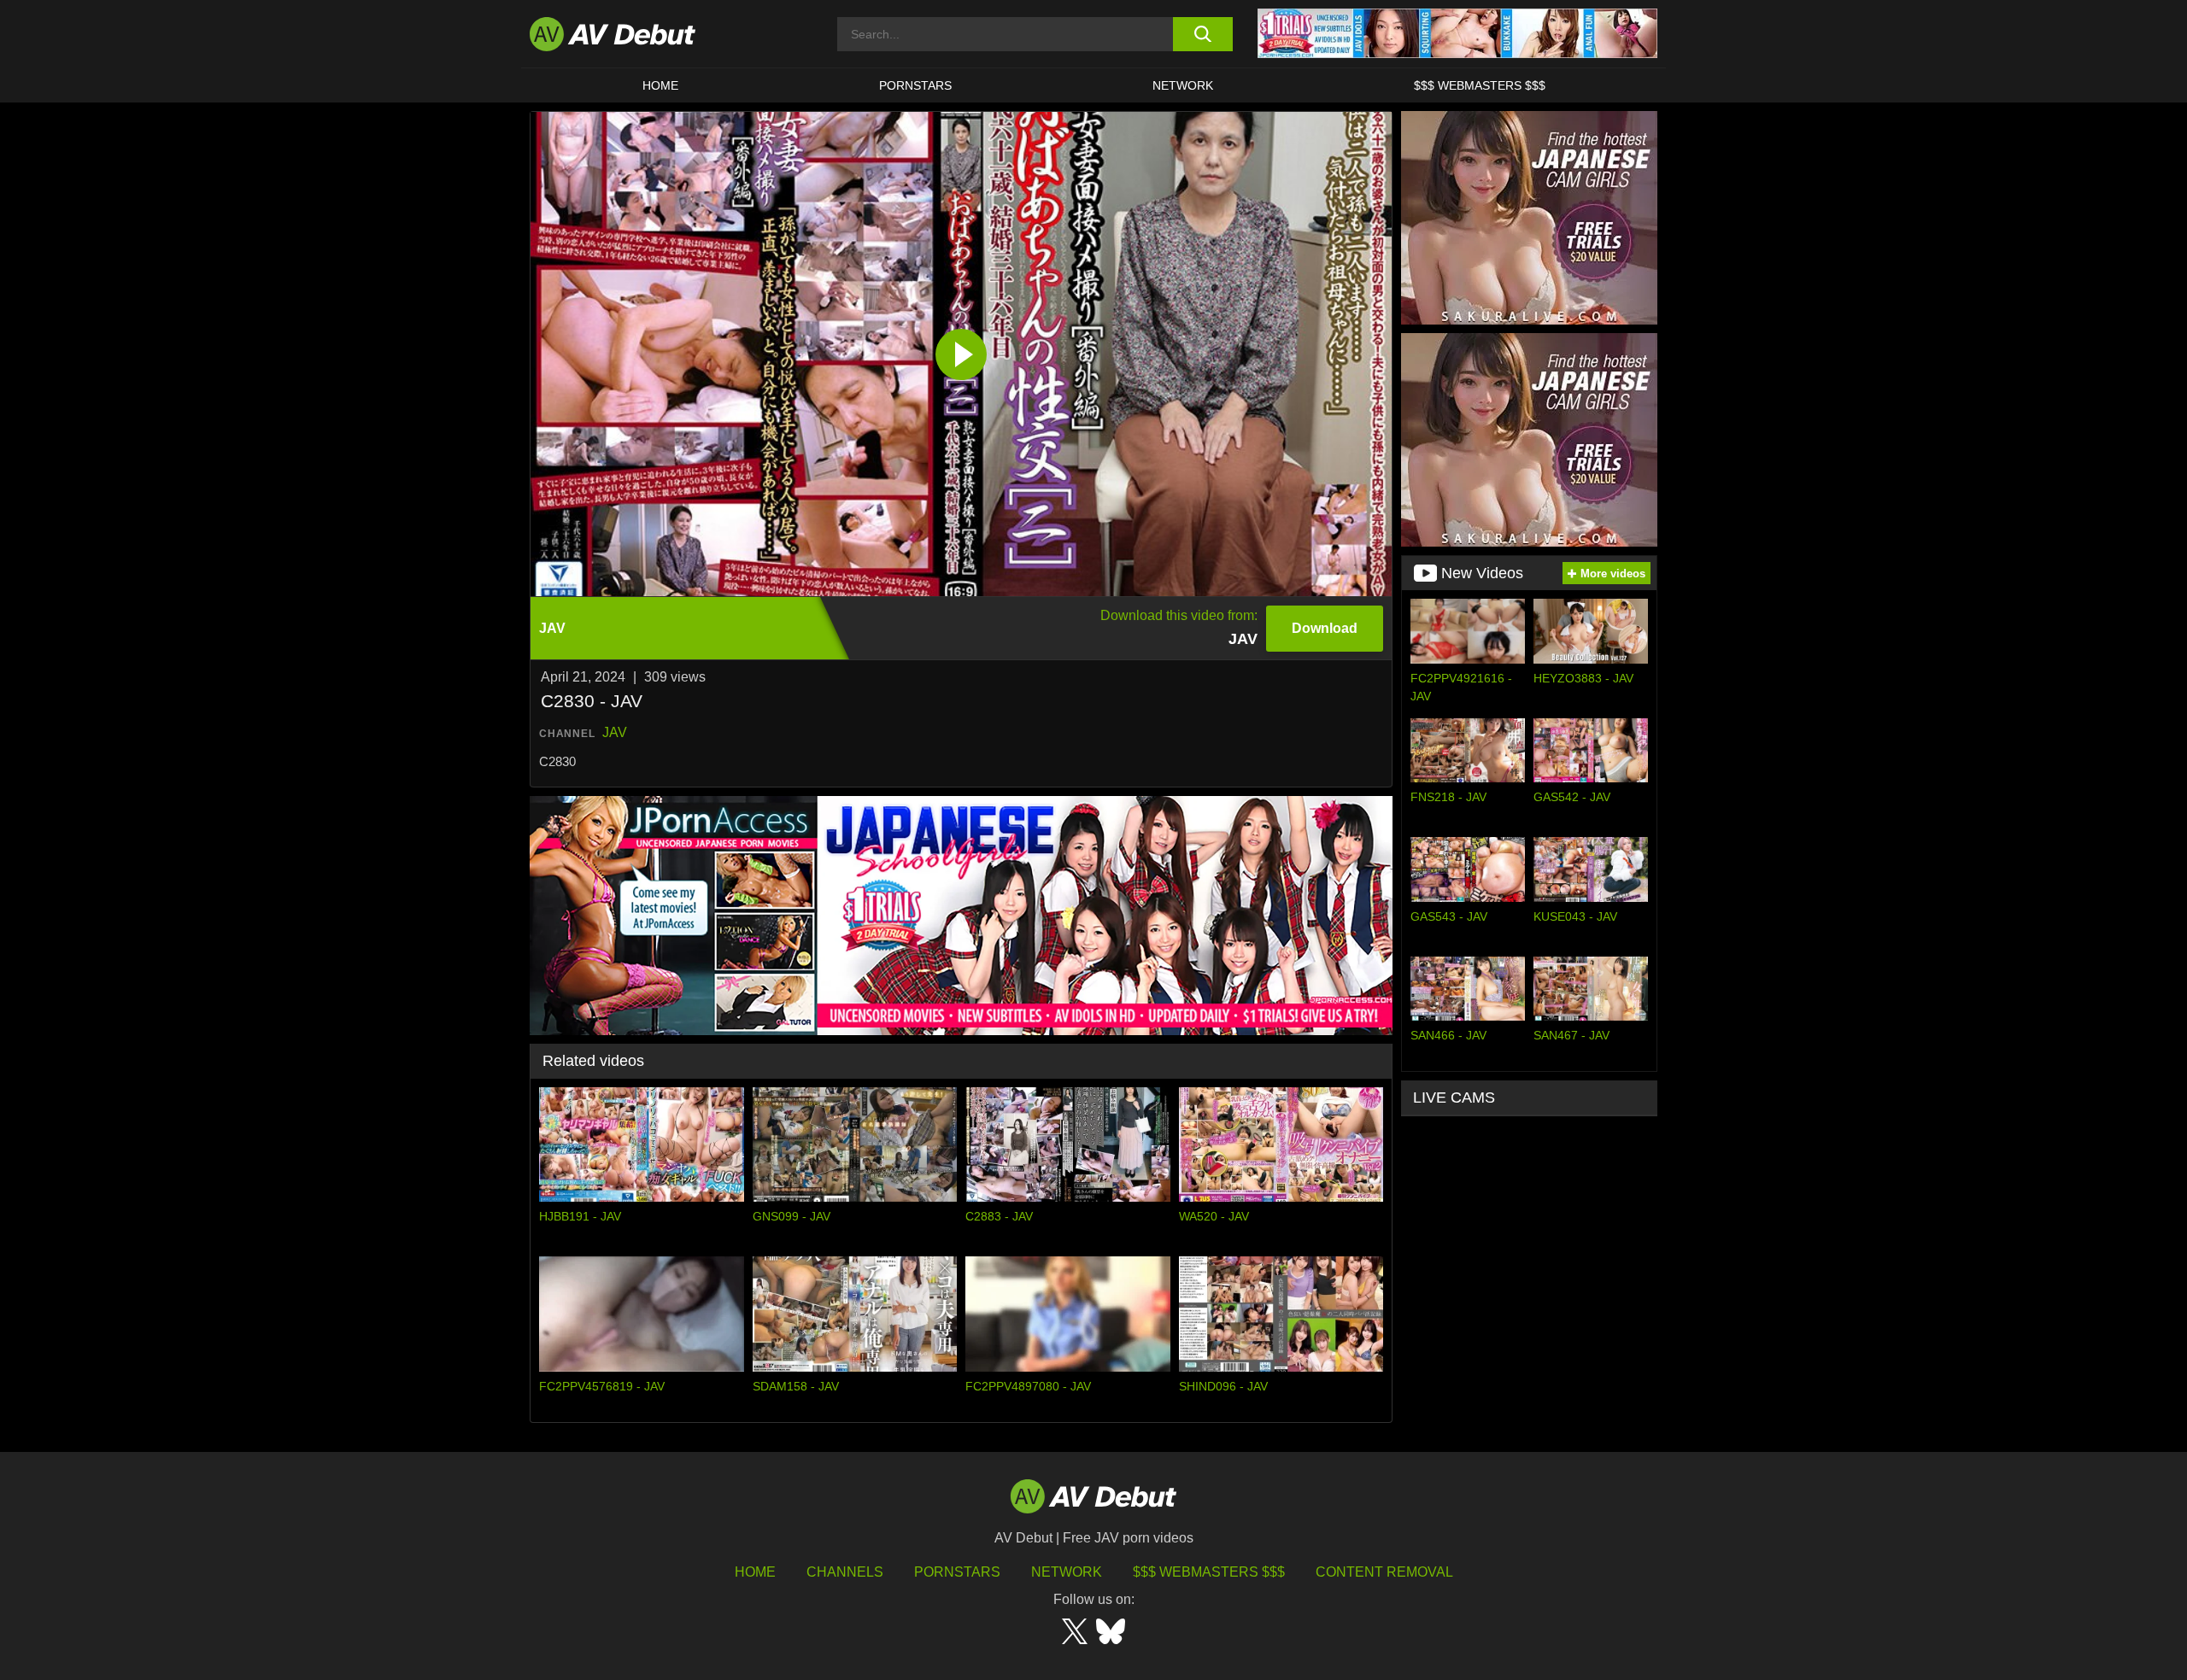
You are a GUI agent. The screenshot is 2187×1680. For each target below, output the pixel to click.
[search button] (1202, 34)
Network (1183, 85)
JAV (615, 732)
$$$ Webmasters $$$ (1480, 85)
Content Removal (1384, 1572)
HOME (660, 85)
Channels (845, 1572)
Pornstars (915, 85)
